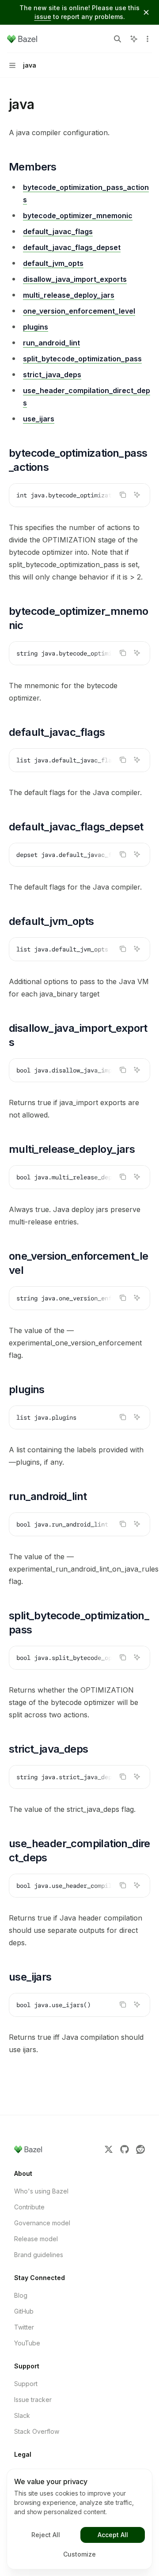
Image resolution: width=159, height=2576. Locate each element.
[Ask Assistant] (137, 495)
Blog (21, 2295)
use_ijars (39, 419)
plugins (36, 327)
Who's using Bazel (41, 2191)
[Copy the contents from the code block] (123, 495)
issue (43, 17)
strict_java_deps (52, 375)
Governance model (42, 2223)
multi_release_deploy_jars (69, 295)
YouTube (27, 2343)
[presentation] (79, 495)
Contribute (29, 2207)
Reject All (46, 2535)
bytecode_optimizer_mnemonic (78, 216)
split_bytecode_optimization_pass (82, 359)
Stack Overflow (37, 2431)
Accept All (113, 2535)
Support (26, 2384)
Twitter (24, 2327)
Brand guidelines (39, 2255)
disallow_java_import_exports (75, 279)
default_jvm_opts (53, 263)
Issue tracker (33, 2400)
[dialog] (79, 2519)
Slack (22, 2415)
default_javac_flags (58, 231)
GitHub (24, 2311)
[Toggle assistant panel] (134, 39)
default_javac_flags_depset (72, 247)
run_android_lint (51, 343)
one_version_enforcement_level (79, 311)
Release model (36, 2239)
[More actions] (148, 39)
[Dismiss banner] (146, 12)
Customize (79, 2554)
